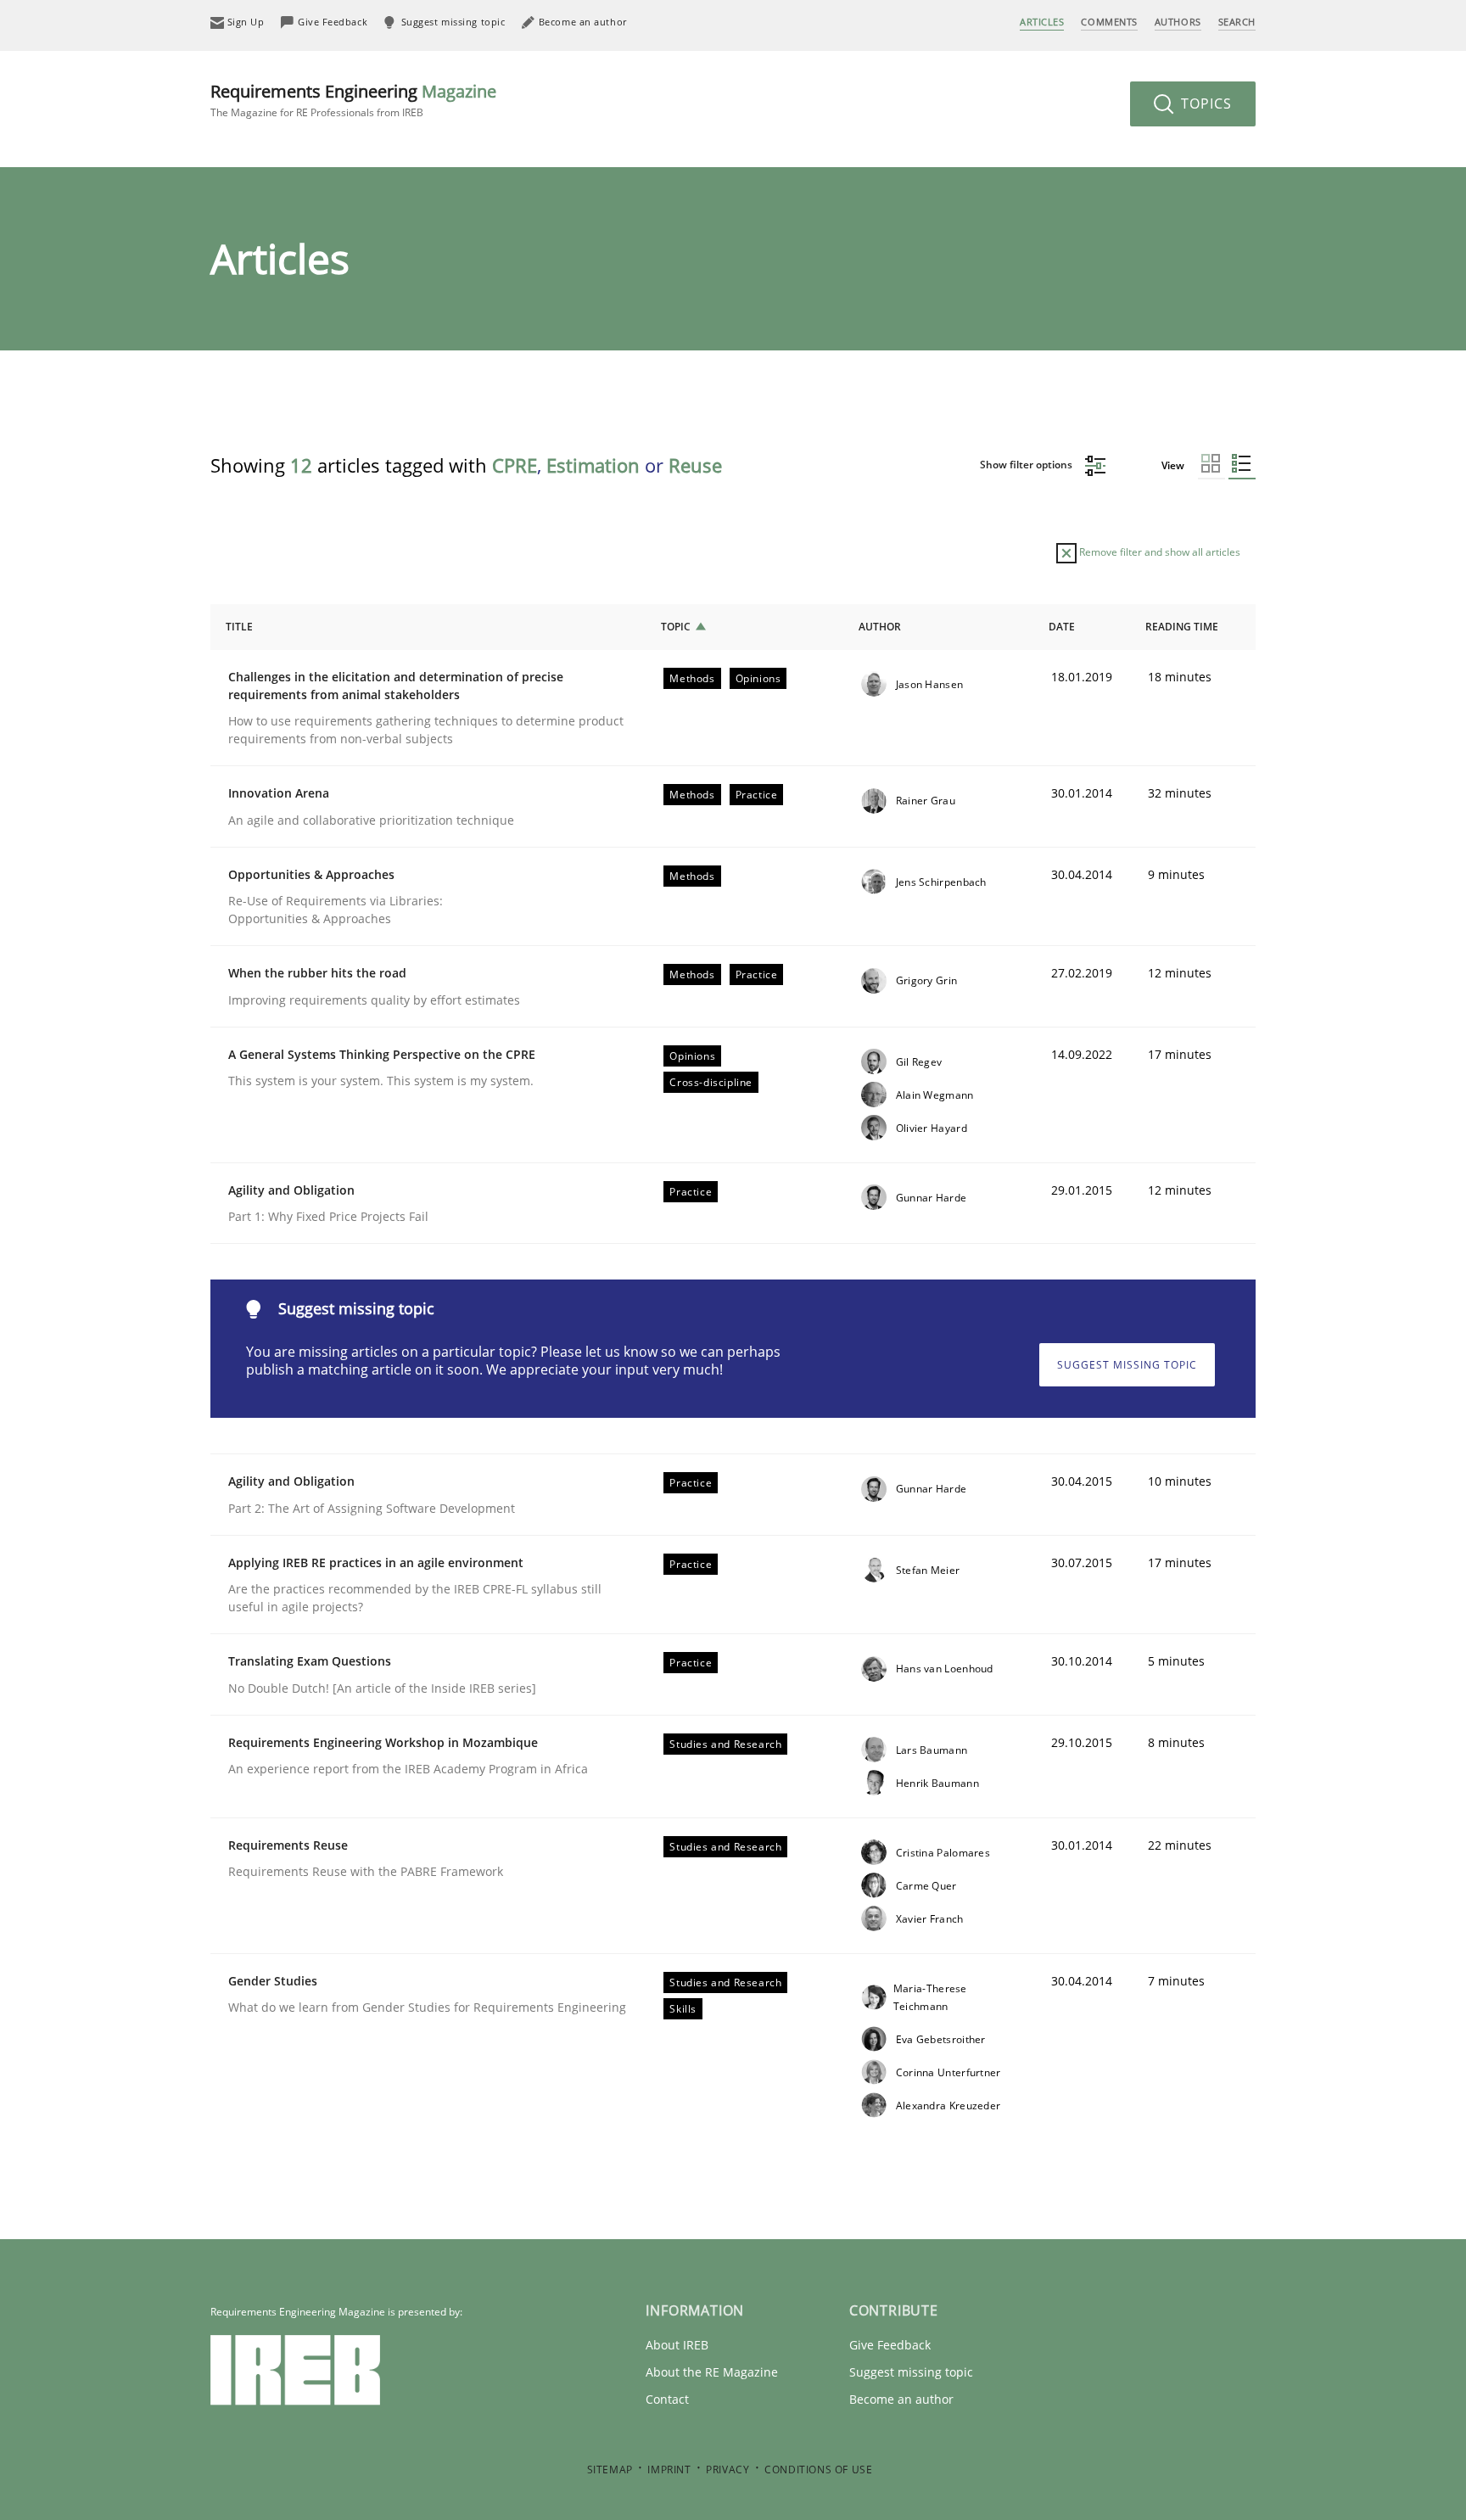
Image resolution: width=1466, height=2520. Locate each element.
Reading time (1182, 627)
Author (880, 627)
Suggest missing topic (1127, 1365)
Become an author (901, 2399)
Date (1062, 627)
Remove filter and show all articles (1158, 552)
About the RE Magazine (712, 2372)
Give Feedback (890, 2345)
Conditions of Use (818, 2470)
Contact (667, 2399)
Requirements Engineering (353, 100)
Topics (1204, 104)
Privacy (727, 2470)
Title (239, 627)
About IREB (677, 2345)
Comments (1109, 22)
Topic (676, 627)
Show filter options (1027, 465)
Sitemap (610, 2470)
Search (1237, 22)
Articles (1042, 22)
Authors (1178, 22)
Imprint (669, 2470)
